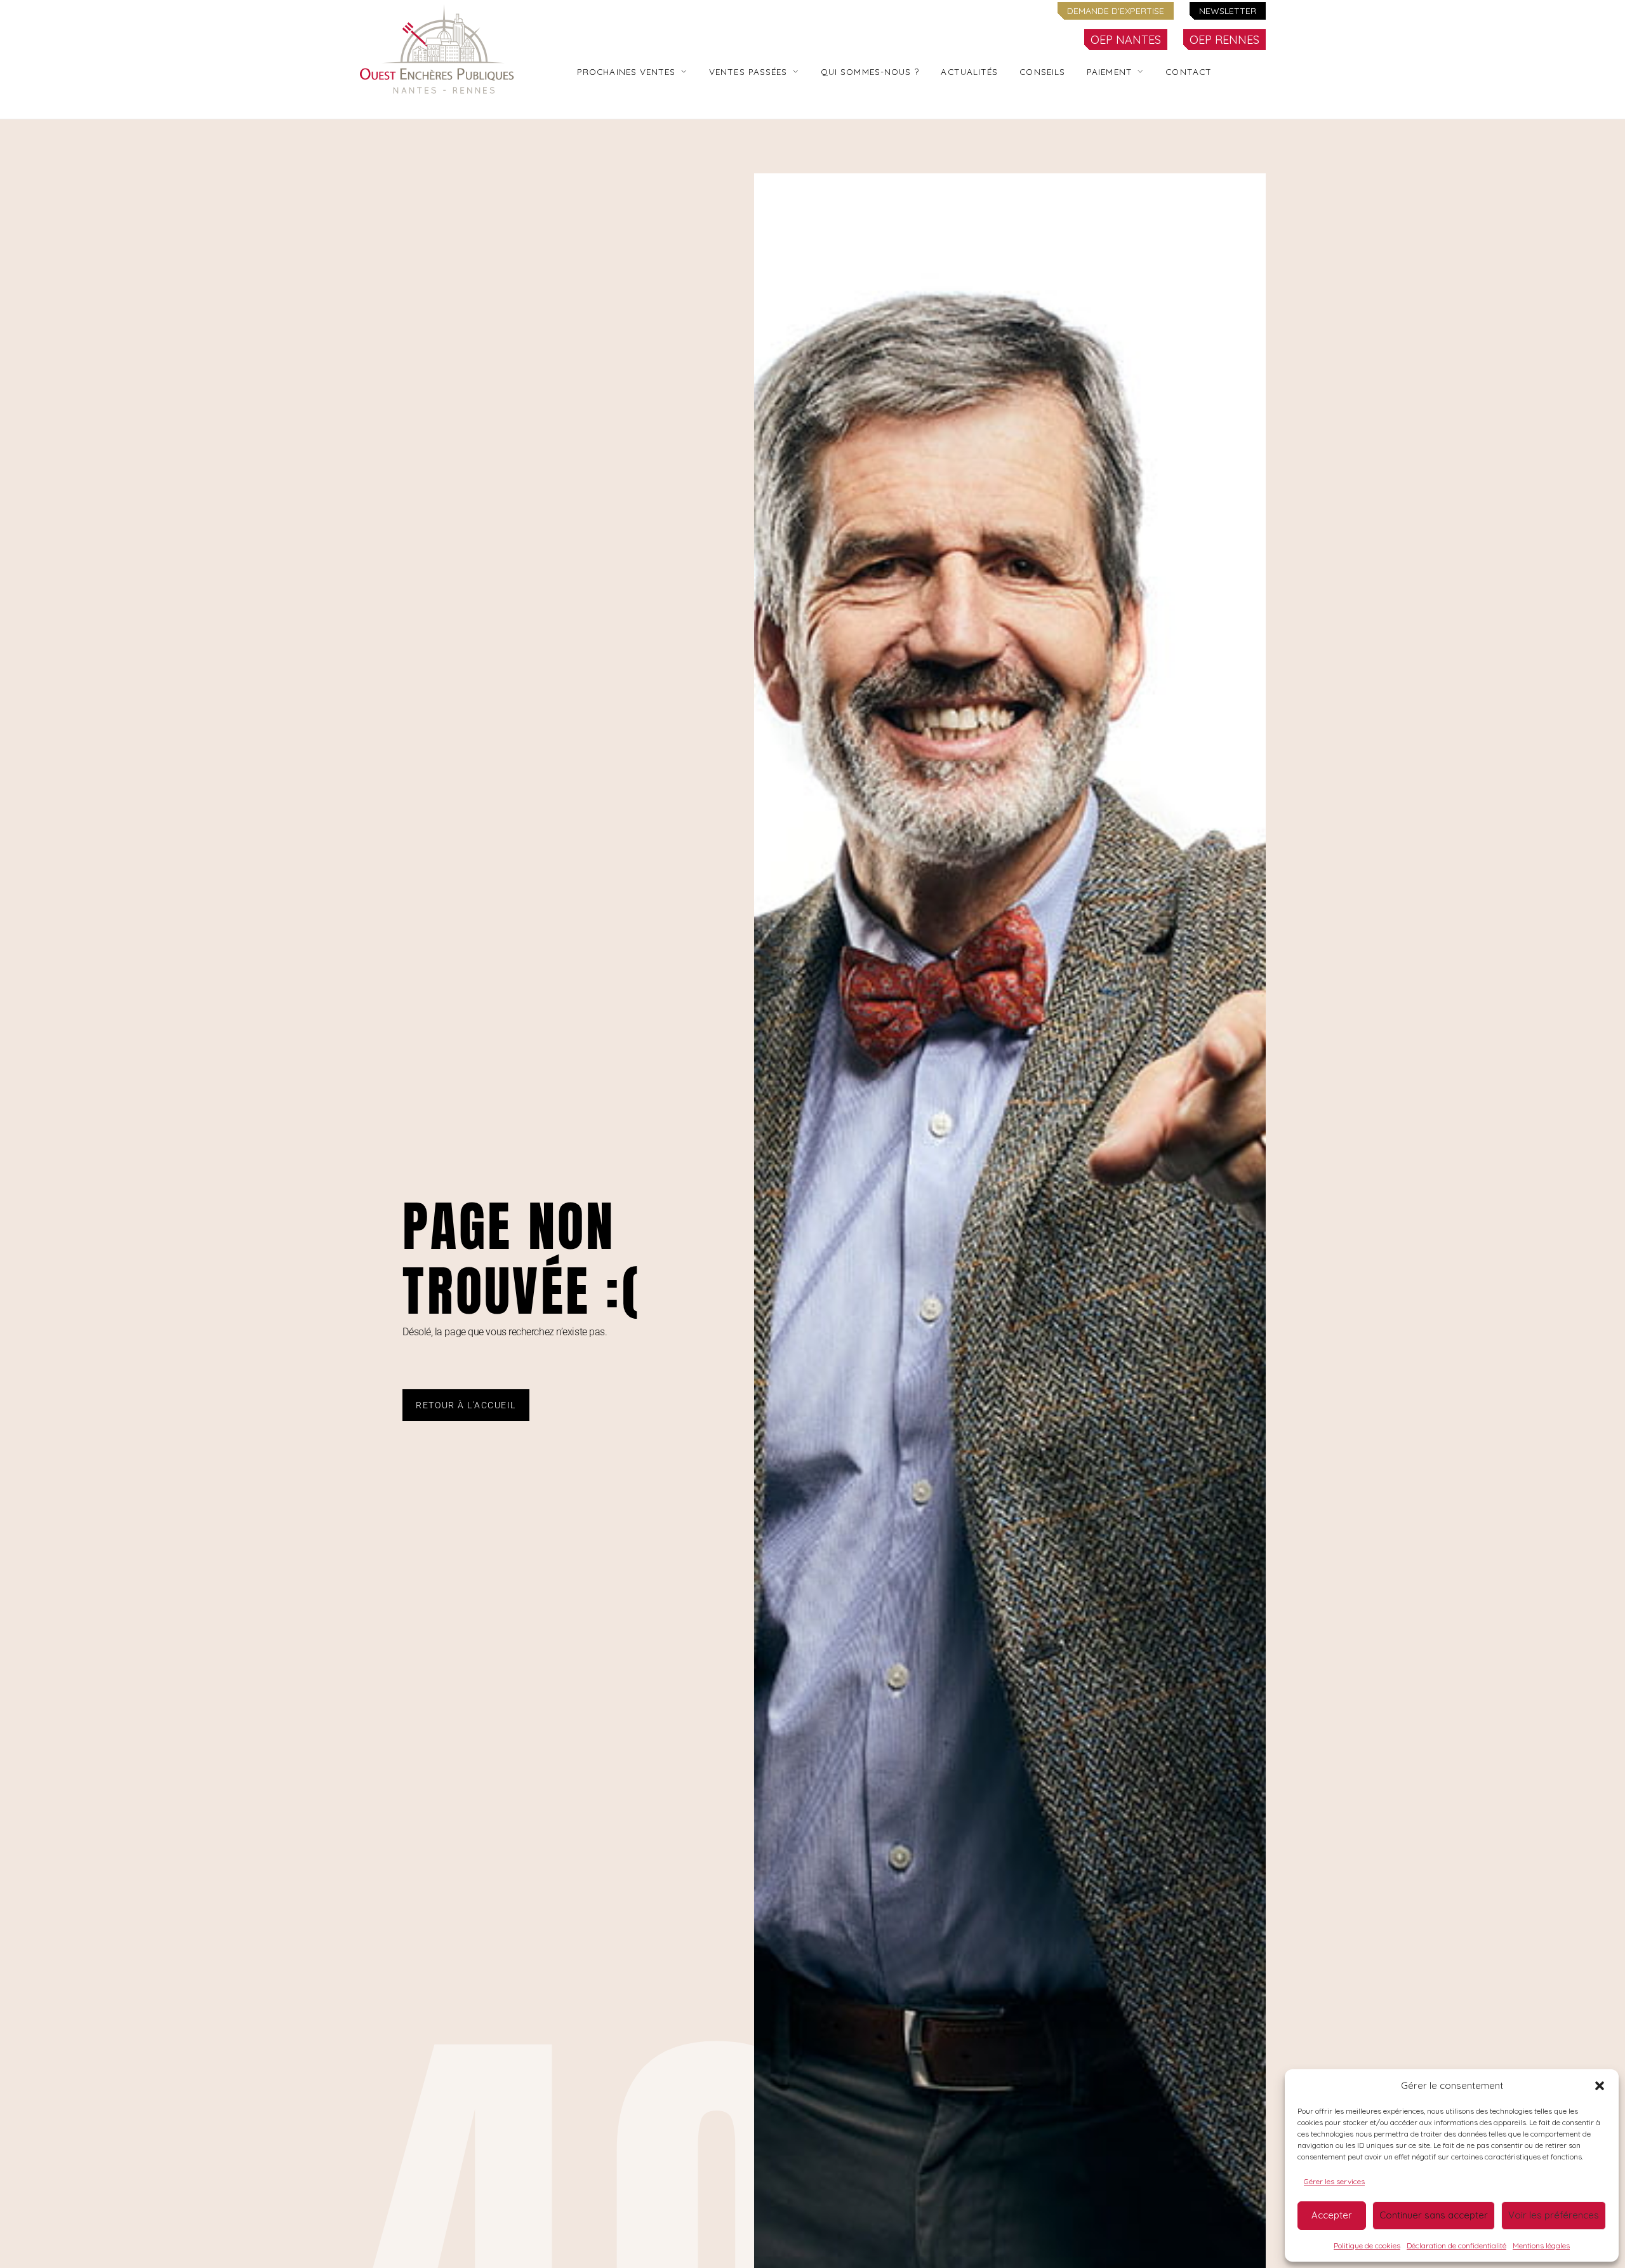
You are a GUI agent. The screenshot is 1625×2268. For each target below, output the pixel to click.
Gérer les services (1334, 2181)
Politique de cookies (1367, 2245)
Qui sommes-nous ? (870, 71)
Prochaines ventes (627, 71)
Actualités (969, 71)
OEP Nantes (1126, 40)
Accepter (1332, 2215)
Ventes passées (748, 71)
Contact (1189, 71)
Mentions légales (1541, 2245)
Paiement (1110, 71)
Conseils (1042, 71)
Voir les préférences (1554, 2215)
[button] (1600, 2086)
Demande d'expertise (1116, 11)
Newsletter (1228, 11)
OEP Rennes (1224, 40)
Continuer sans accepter (1434, 2215)
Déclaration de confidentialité (1456, 2245)
